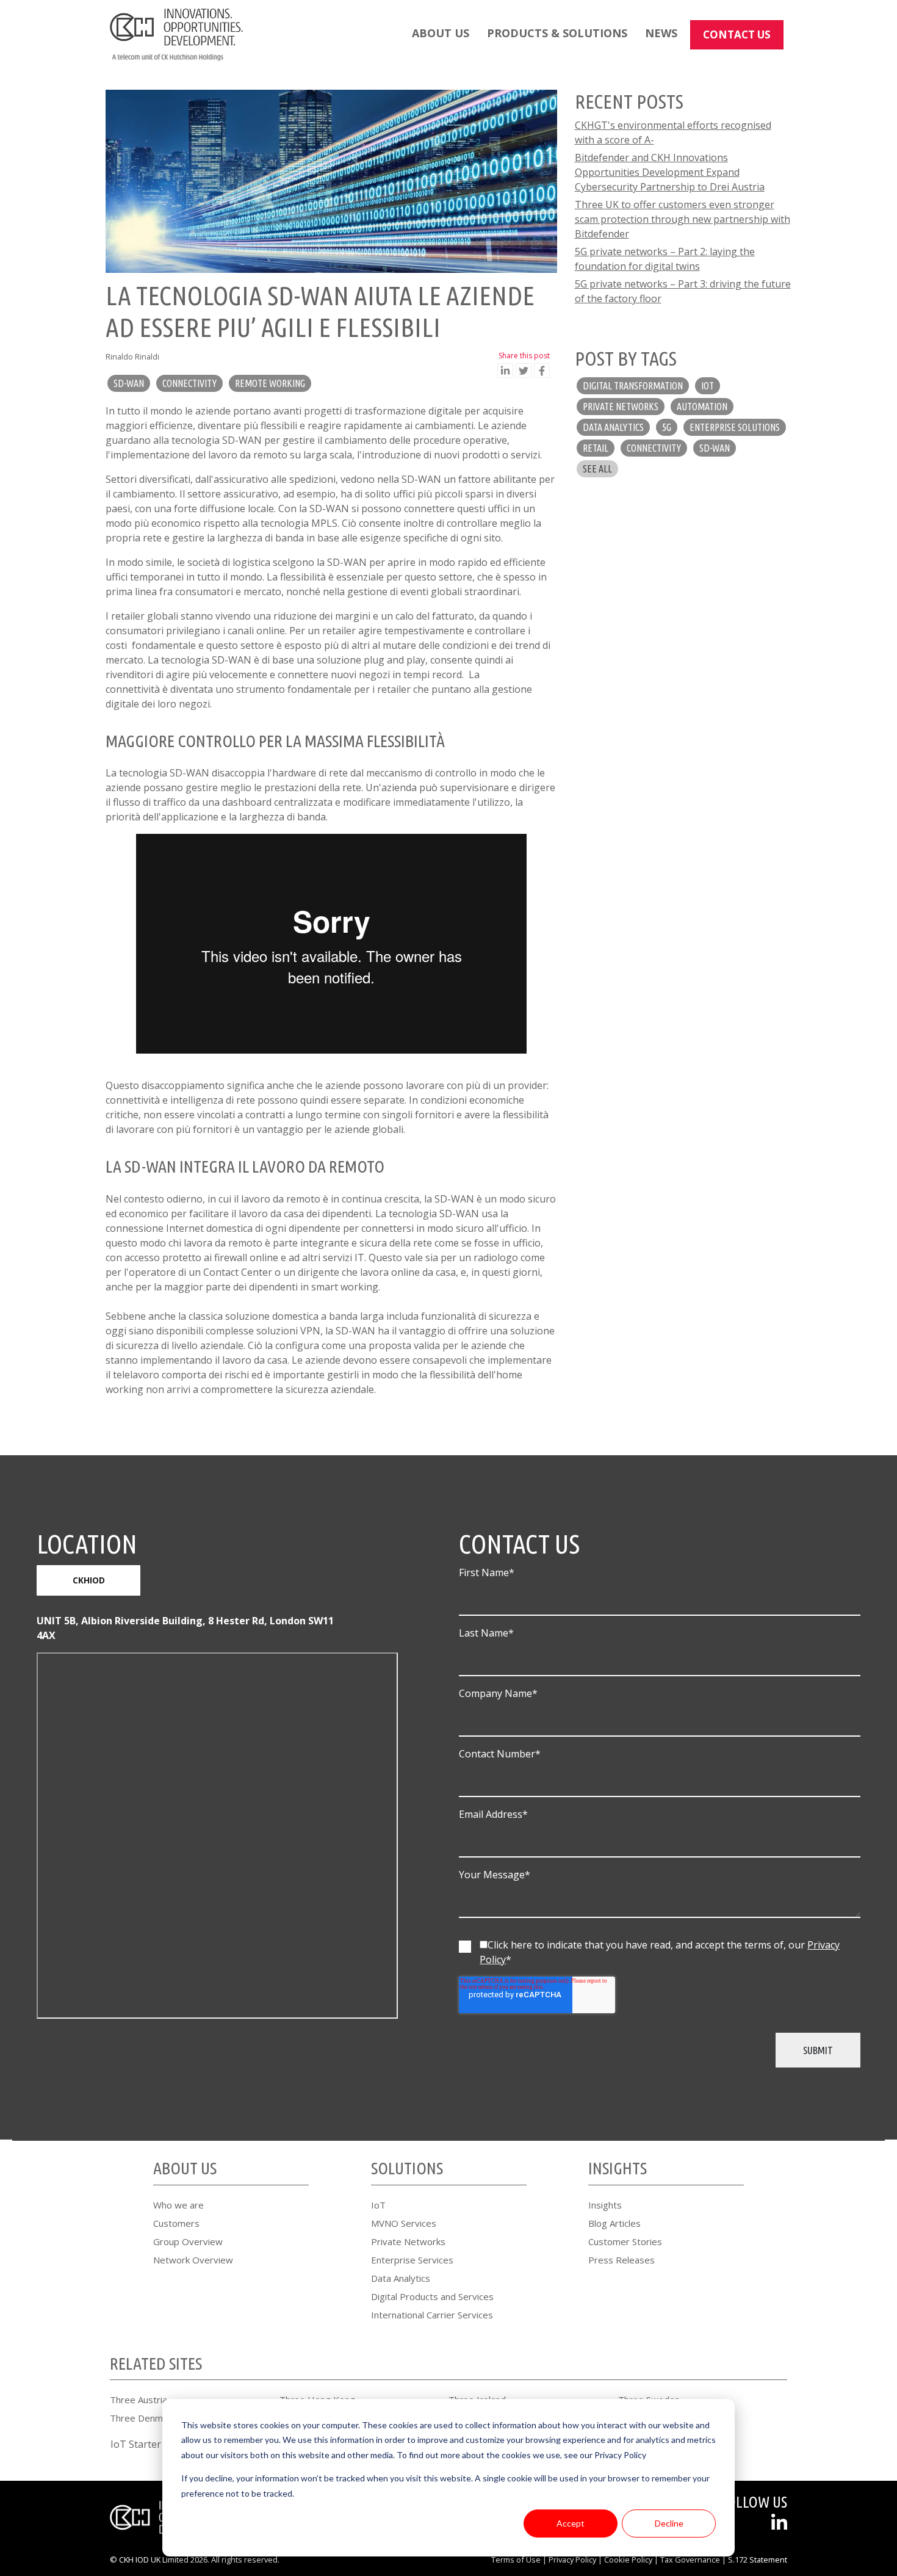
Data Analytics (401, 2278)
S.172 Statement (758, 2560)
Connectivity (189, 383)
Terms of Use (516, 2560)
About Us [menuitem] (441, 33)
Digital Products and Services (432, 2296)
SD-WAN (129, 383)
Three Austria (139, 2400)
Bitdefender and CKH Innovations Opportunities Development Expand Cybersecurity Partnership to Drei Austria (670, 172)
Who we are (178, 2205)
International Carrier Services (432, 2315)
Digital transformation (633, 386)
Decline (669, 2523)
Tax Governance (690, 2560)
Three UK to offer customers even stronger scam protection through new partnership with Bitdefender (683, 219)
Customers (176, 2223)
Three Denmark (143, 2418)
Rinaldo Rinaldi (132, 356)
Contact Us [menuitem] (737, 34)
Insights (605, 2205)
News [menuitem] (661, 33)
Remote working (270, 383)
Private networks (621, 407)
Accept (571, 2523)
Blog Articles (614, 2223)
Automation (702, 407)
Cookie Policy (628, 2560)
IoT (708, 386)
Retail (596, 448)
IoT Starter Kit (143, 2444)
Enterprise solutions (735, 427)
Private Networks (408, 2241)
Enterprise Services (412, 2260)
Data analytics (613, 427)
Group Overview (188, 2241)
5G (667, 427)
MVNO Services (404, 2223)
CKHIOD (89, 1580)
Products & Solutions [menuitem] (557, 33)
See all (597, 469)
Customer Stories (625, 2241)
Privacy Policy (572, 2560)
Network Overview (193, 2260)
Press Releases (621, 2260)
